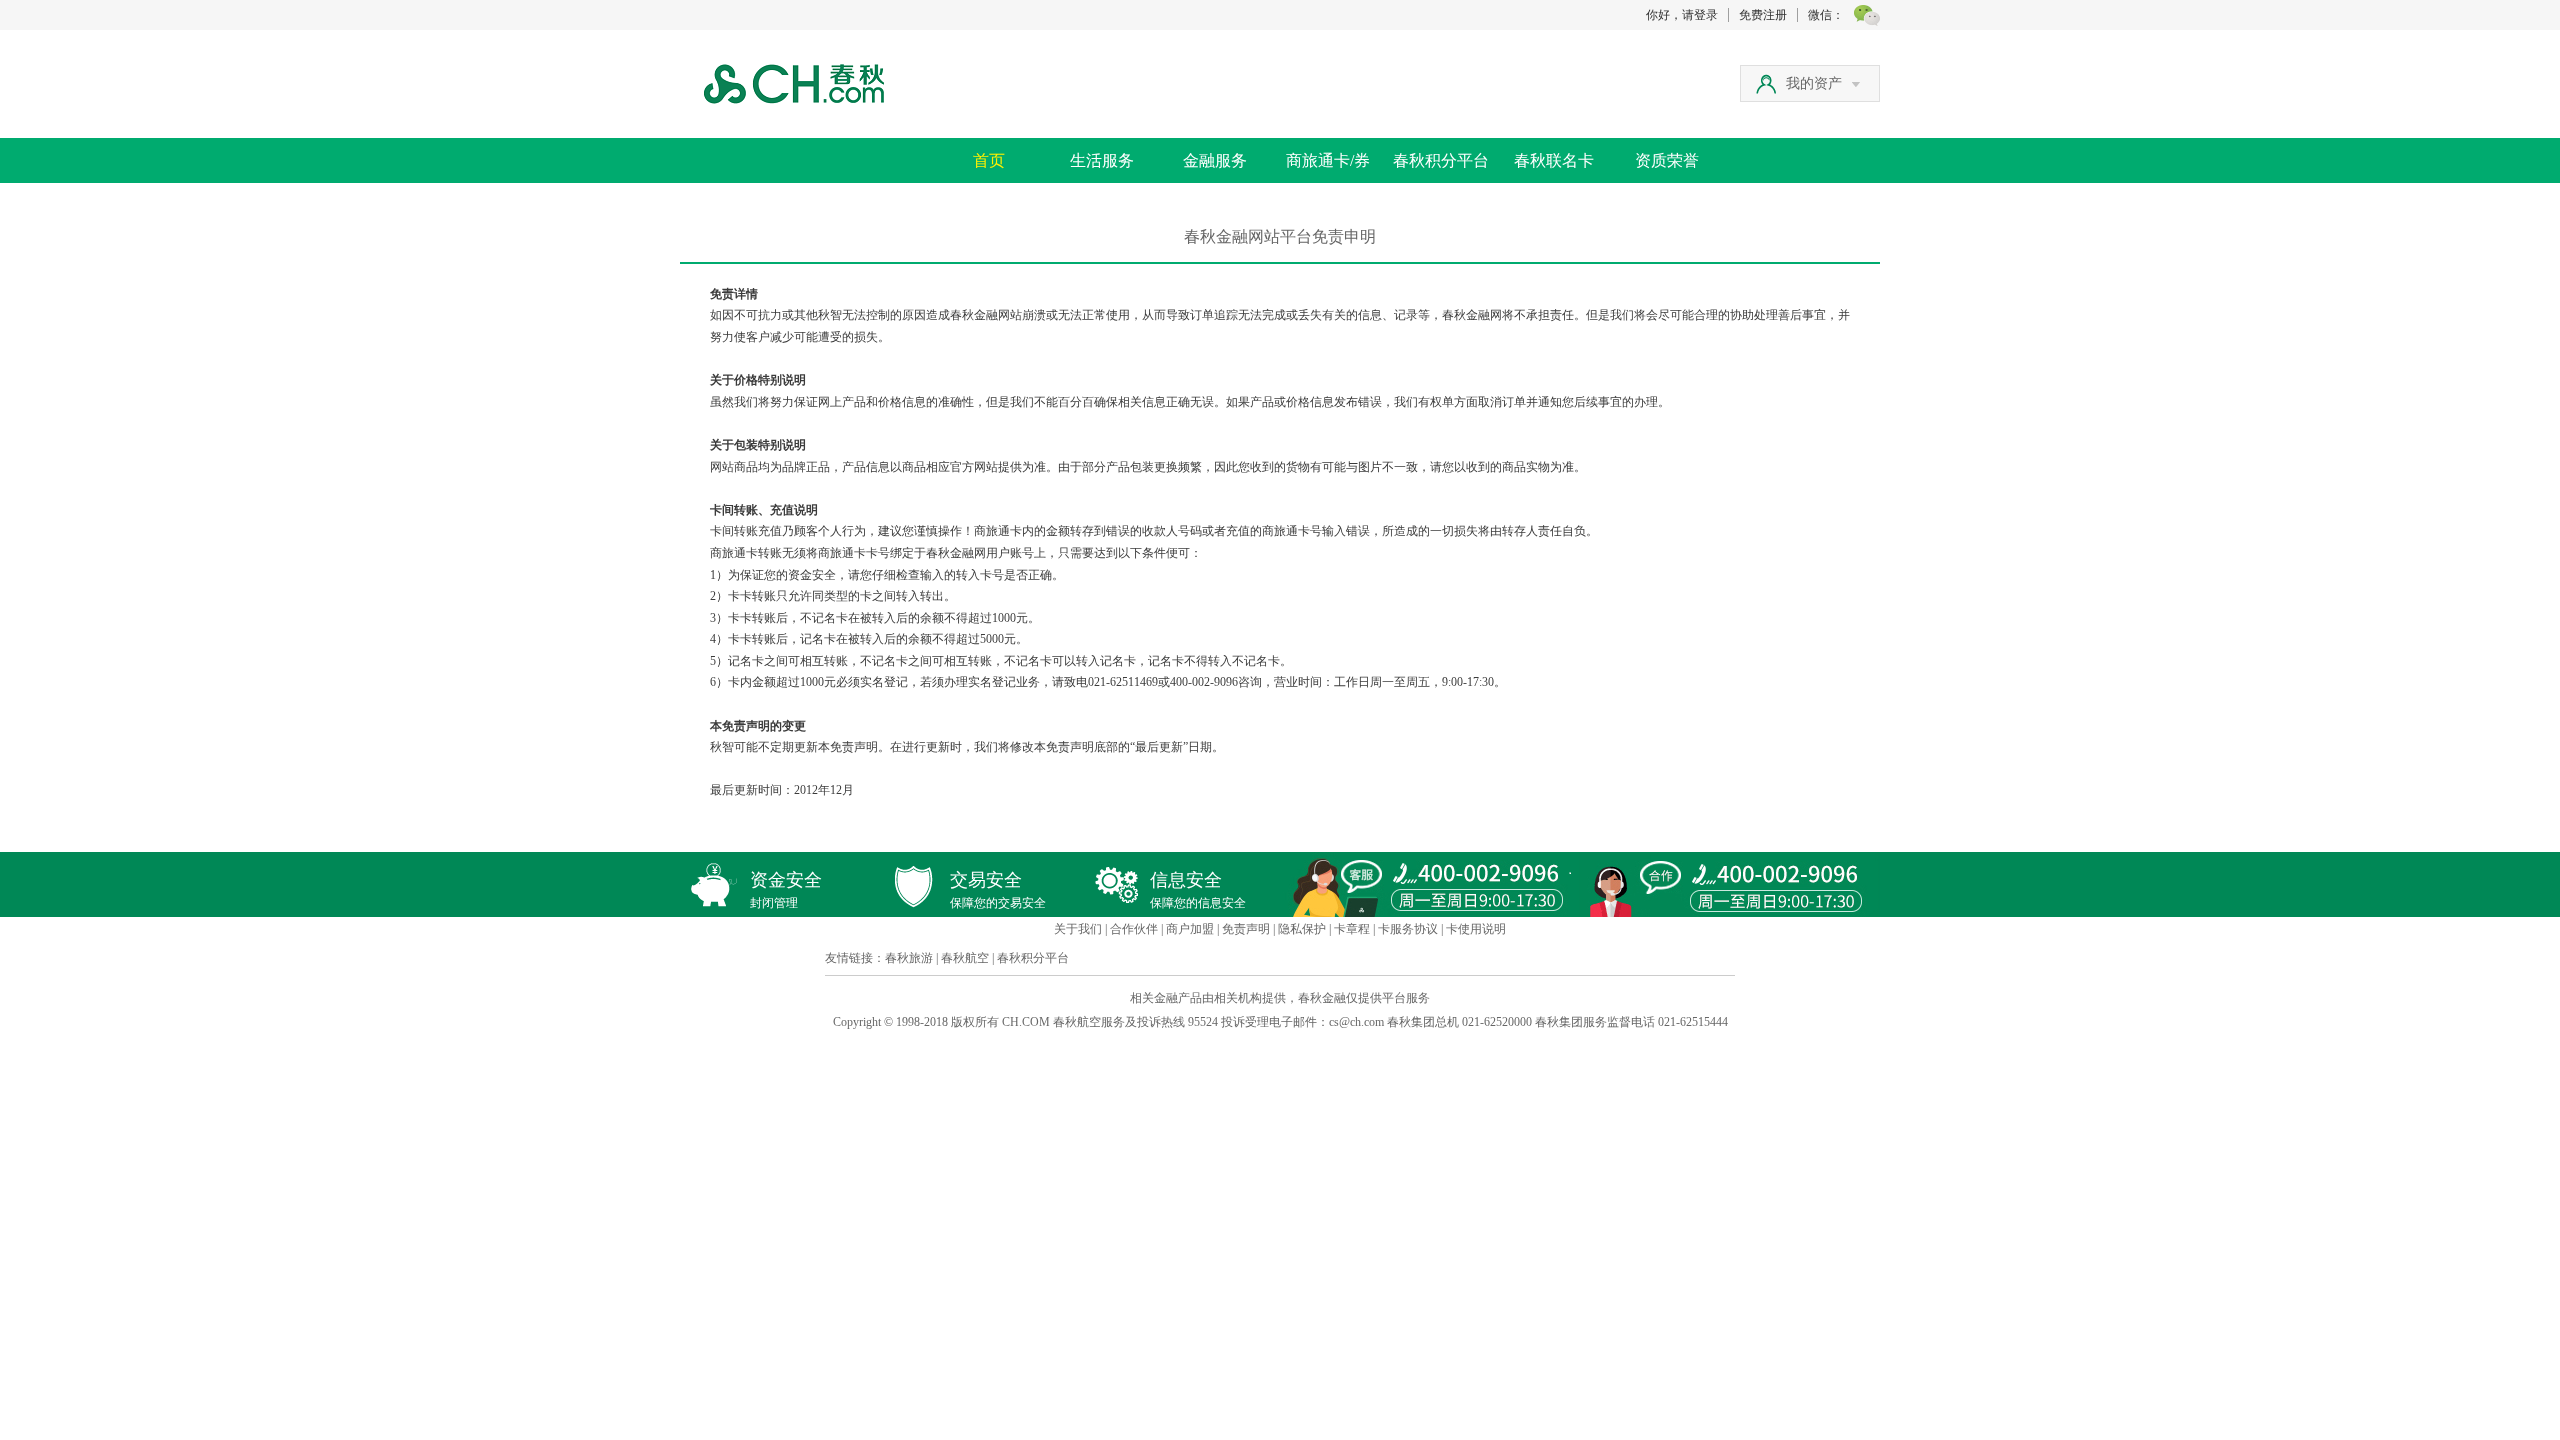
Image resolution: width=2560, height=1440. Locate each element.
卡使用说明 (1476, 929)
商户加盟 (1190, 929)
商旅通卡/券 (1328, 160)
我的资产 (1814, 83)
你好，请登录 (1682, 15)
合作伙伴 (1134, 929)
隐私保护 (1302, 929)
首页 (989, 160)
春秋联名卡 (1554, 160)
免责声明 (1246, 929)
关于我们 (1078, 929)
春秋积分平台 (1441, 160)
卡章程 (1352, 929)
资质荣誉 (1667, 160)
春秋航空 (965, 958)
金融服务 (1215, 160)
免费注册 (1763, 15)
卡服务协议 (1408, 929)
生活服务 (1102, 160)
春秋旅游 (909, 958)
